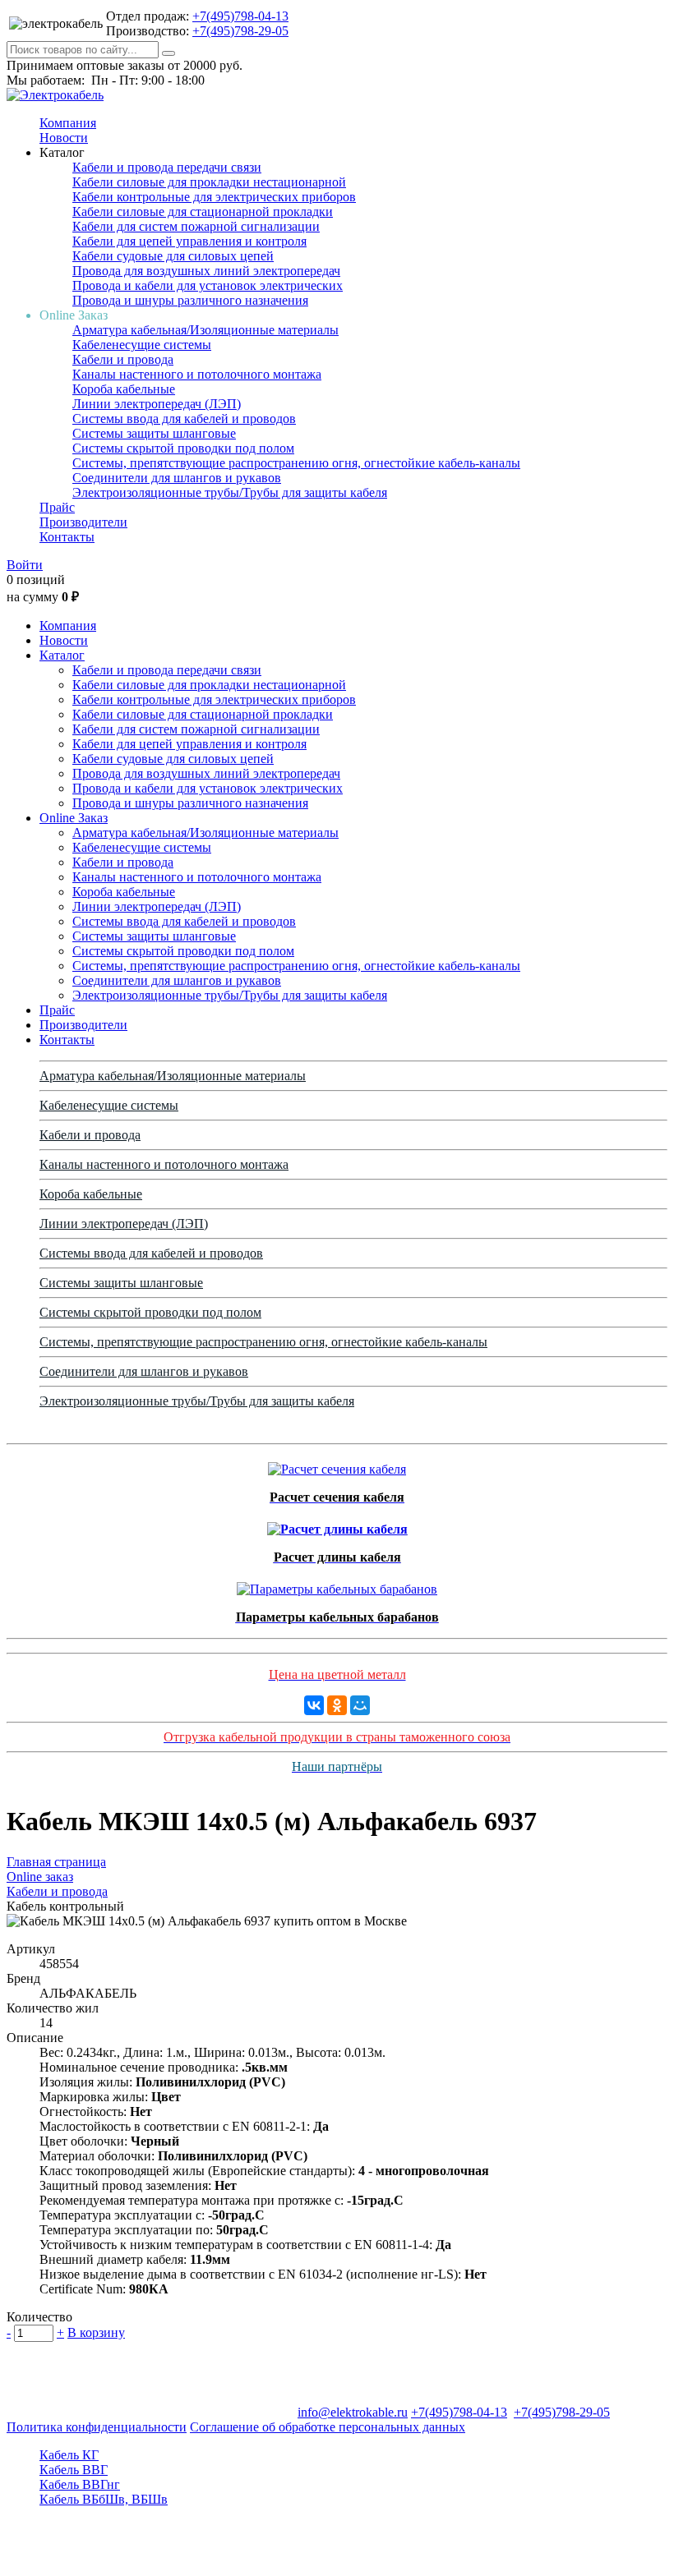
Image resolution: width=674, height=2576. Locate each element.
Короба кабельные (124, 389)
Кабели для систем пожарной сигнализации (196, 226)
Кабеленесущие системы (142, 345)
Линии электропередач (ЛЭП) (157, 404)
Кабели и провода (123, 359)
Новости (64, 138)
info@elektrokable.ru (353, 2412)
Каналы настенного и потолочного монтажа (197, 374)
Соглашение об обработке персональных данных (328, 2427)
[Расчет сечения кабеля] (337, 1465)
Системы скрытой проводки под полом (183, 448)
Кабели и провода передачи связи (167, 167)
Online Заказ (74, 818)
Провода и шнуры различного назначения (190, 300)
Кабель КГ (69, 2455)
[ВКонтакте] (314, 1705)
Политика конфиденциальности (97, 2427)
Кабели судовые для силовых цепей (173, 256)
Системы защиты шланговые (154, 433)
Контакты (67, 537)
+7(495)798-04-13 (240, 16)
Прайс (57, 507)
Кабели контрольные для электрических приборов (214, 197)
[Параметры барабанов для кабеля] (337, 1585)
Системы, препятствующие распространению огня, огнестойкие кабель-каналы (296, 463)
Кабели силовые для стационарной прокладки (203, 212)
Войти (25, 565)
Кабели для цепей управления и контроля (189, 241)
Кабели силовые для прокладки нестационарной (209, 182)
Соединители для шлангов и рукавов (177, 478)
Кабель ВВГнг (80, 2484)
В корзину (96, 2332)
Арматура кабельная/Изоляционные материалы (205, 330)
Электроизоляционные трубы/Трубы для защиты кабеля (230, 492)
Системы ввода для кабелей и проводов (184, 419)
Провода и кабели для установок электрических (208, 285)
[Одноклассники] (337, 1705)
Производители (83, 522)
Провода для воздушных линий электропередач (206, 271)
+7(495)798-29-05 (240, 31)
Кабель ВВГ (74, 2470)
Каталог (62, 655)
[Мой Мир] (360, 1705)
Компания (68, 123)
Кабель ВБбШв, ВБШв (104, 2499)
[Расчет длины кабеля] (337, 1525)
